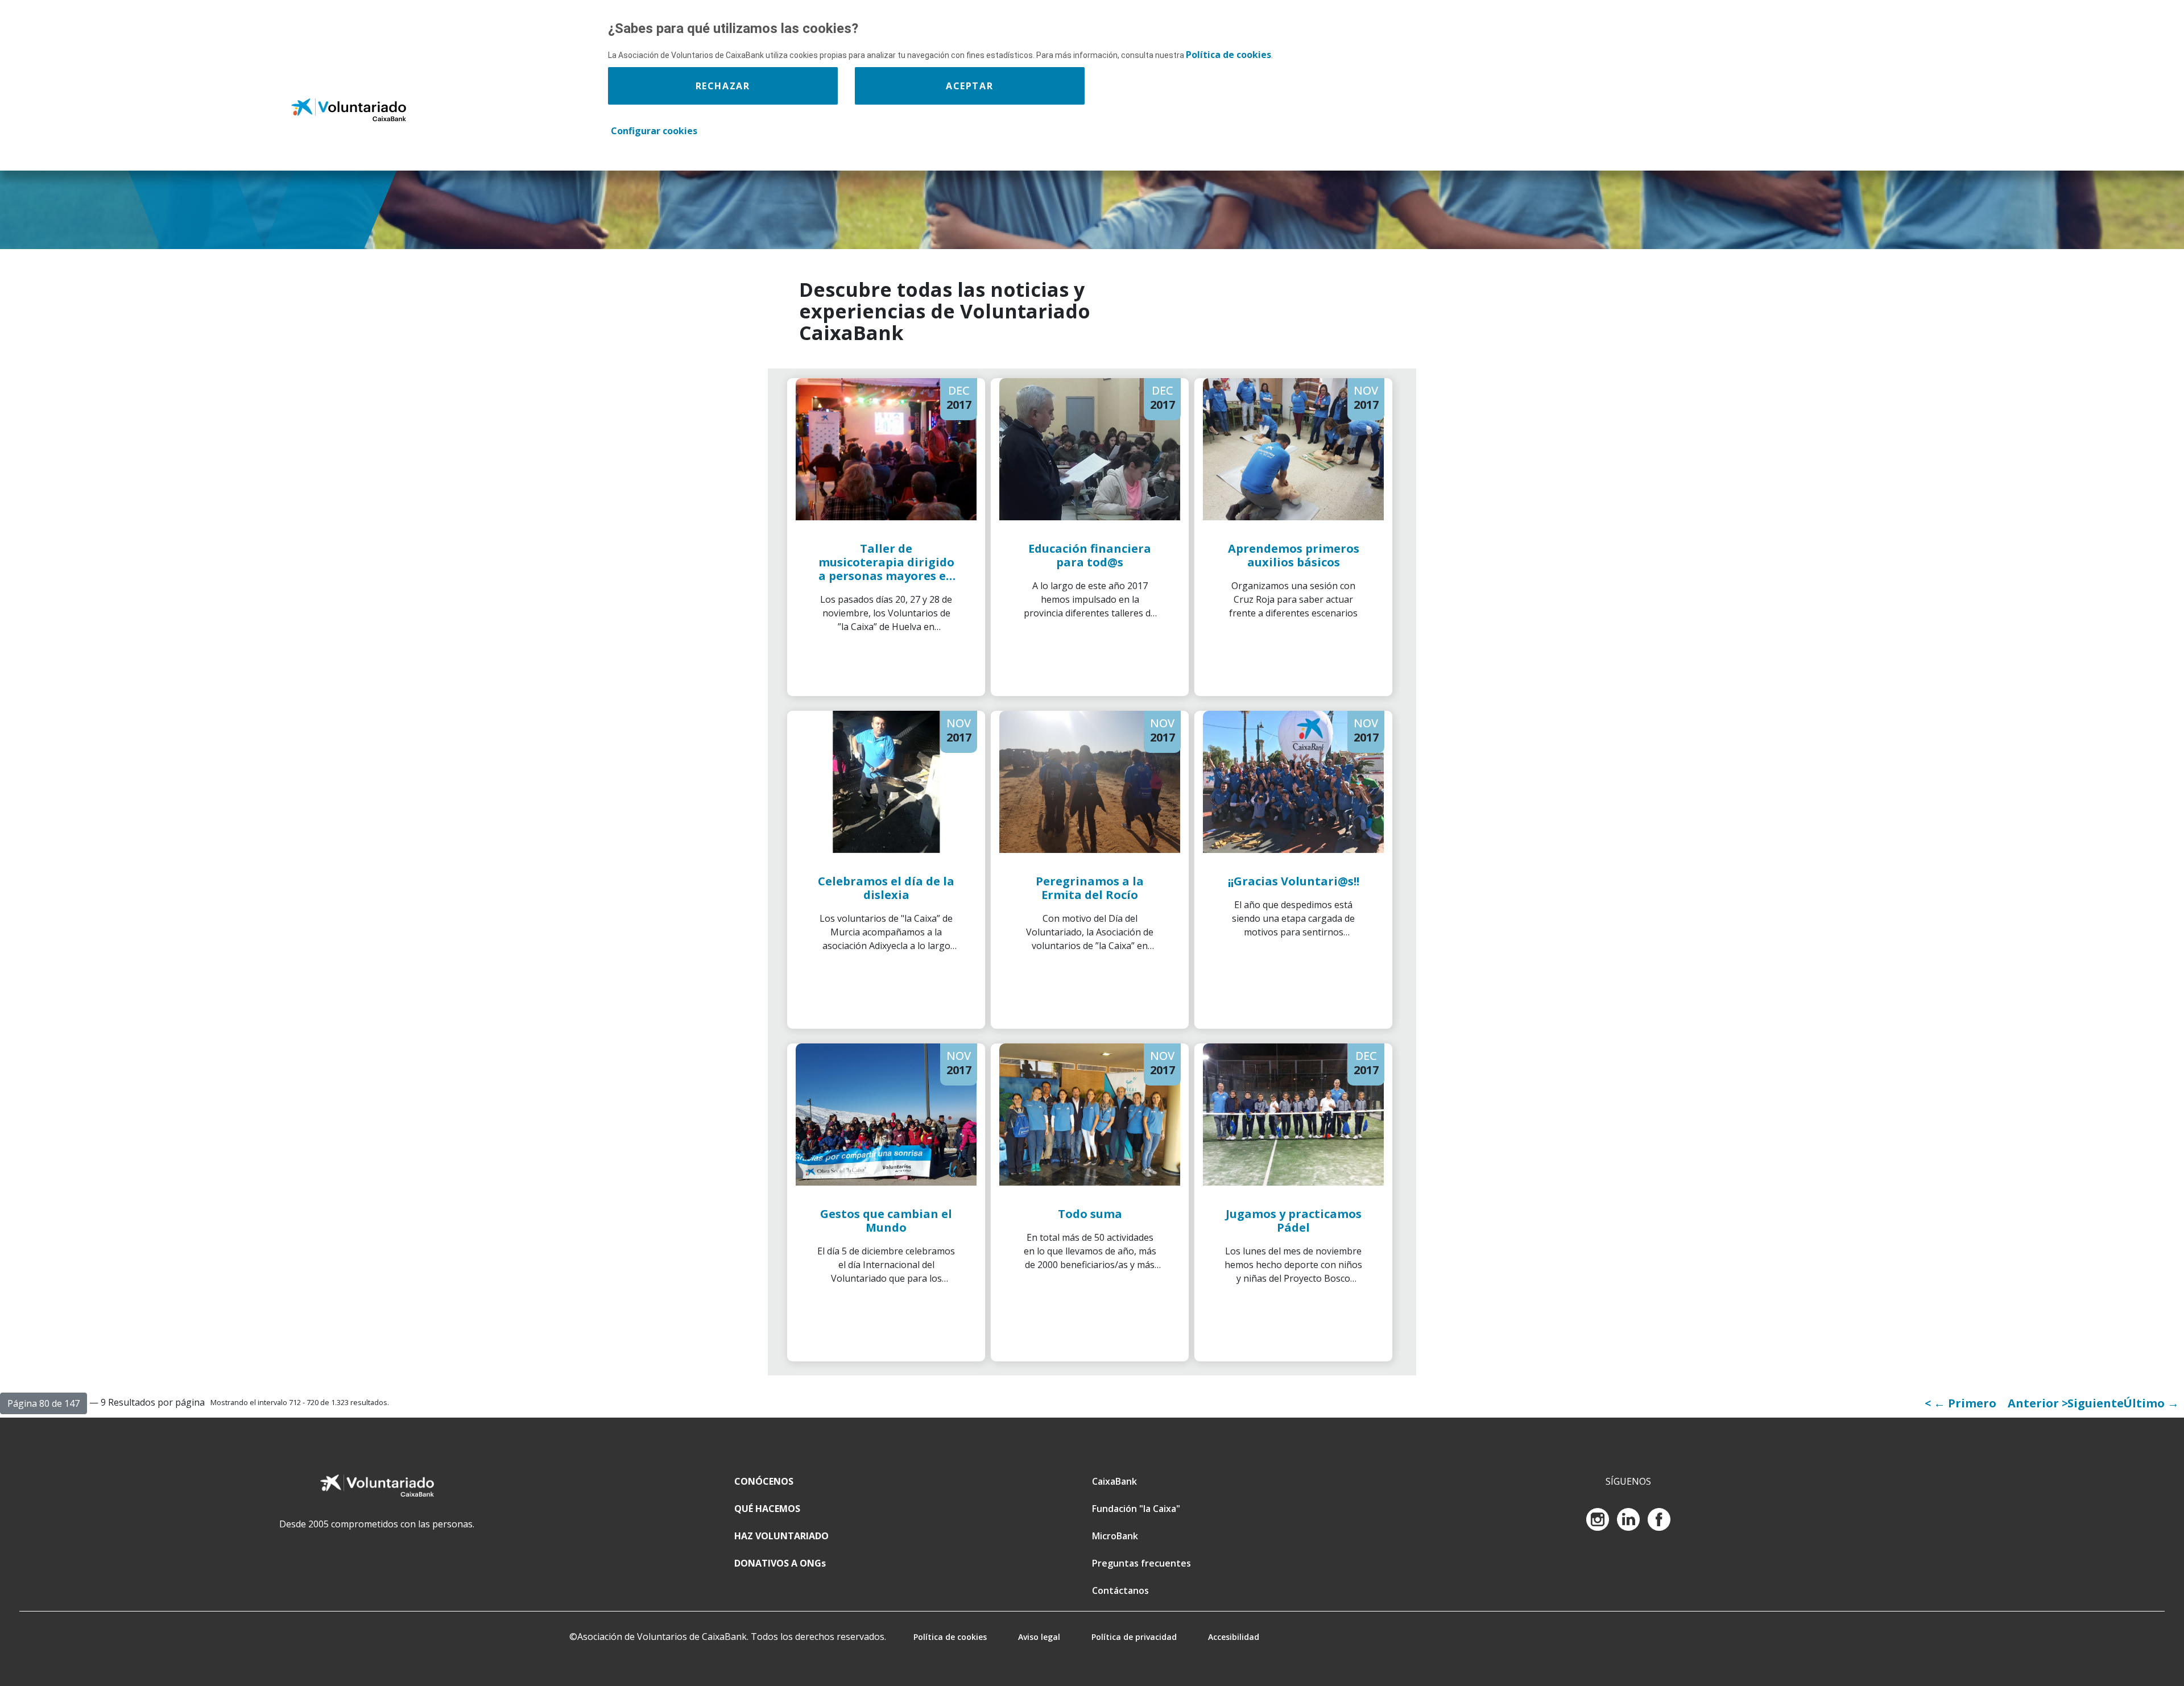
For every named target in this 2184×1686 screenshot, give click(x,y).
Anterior (2035, 1403)
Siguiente (2096, 1403)
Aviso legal (1039, 1637)
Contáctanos (1120, 1590)
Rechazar (723, 86)
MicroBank (1115, 1536)
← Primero (1965, 1403)
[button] (44, 1403)
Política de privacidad (1134, 1637)
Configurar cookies (654, 131)
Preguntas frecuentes (1141, 1563)
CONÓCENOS (764, 1481)
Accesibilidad (1234, 1637)
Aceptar (969, 86)
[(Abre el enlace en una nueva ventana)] (1599, 1518)
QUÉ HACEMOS (767, 1509)
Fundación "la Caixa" (1136, 1509)
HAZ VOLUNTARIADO (781, 1536)
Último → (2151, 1403)
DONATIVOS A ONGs (780, 1563)
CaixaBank (1114, 1481)
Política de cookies (950, 1637)
